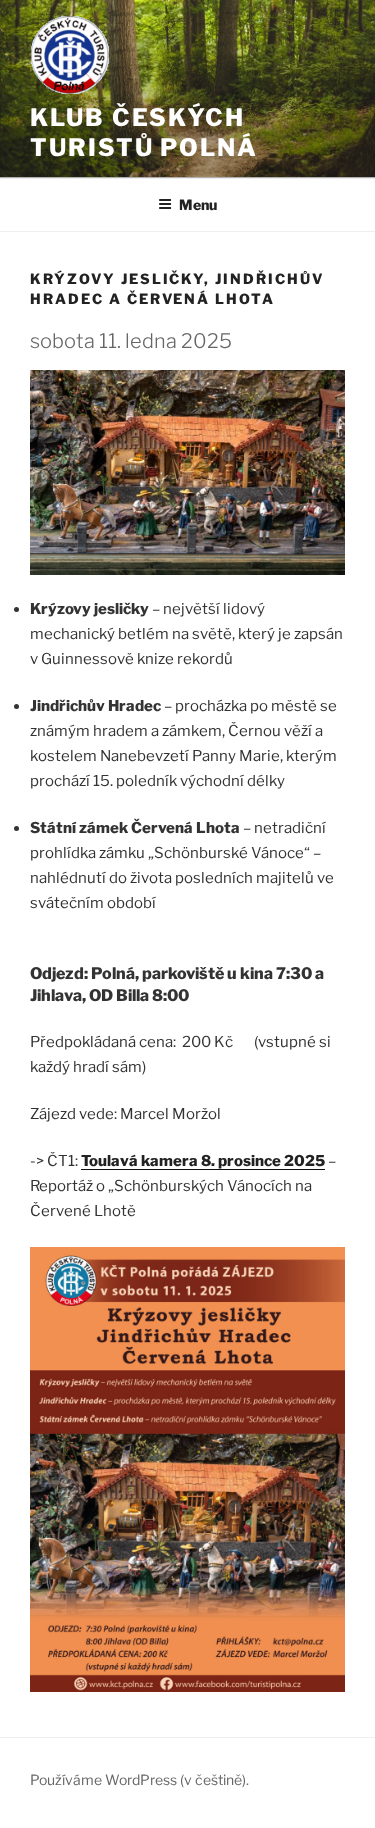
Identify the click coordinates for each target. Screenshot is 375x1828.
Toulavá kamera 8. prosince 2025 (203, 1161)
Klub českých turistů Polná (144, 132)
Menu (198, 204)
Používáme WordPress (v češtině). (139, 1779)
